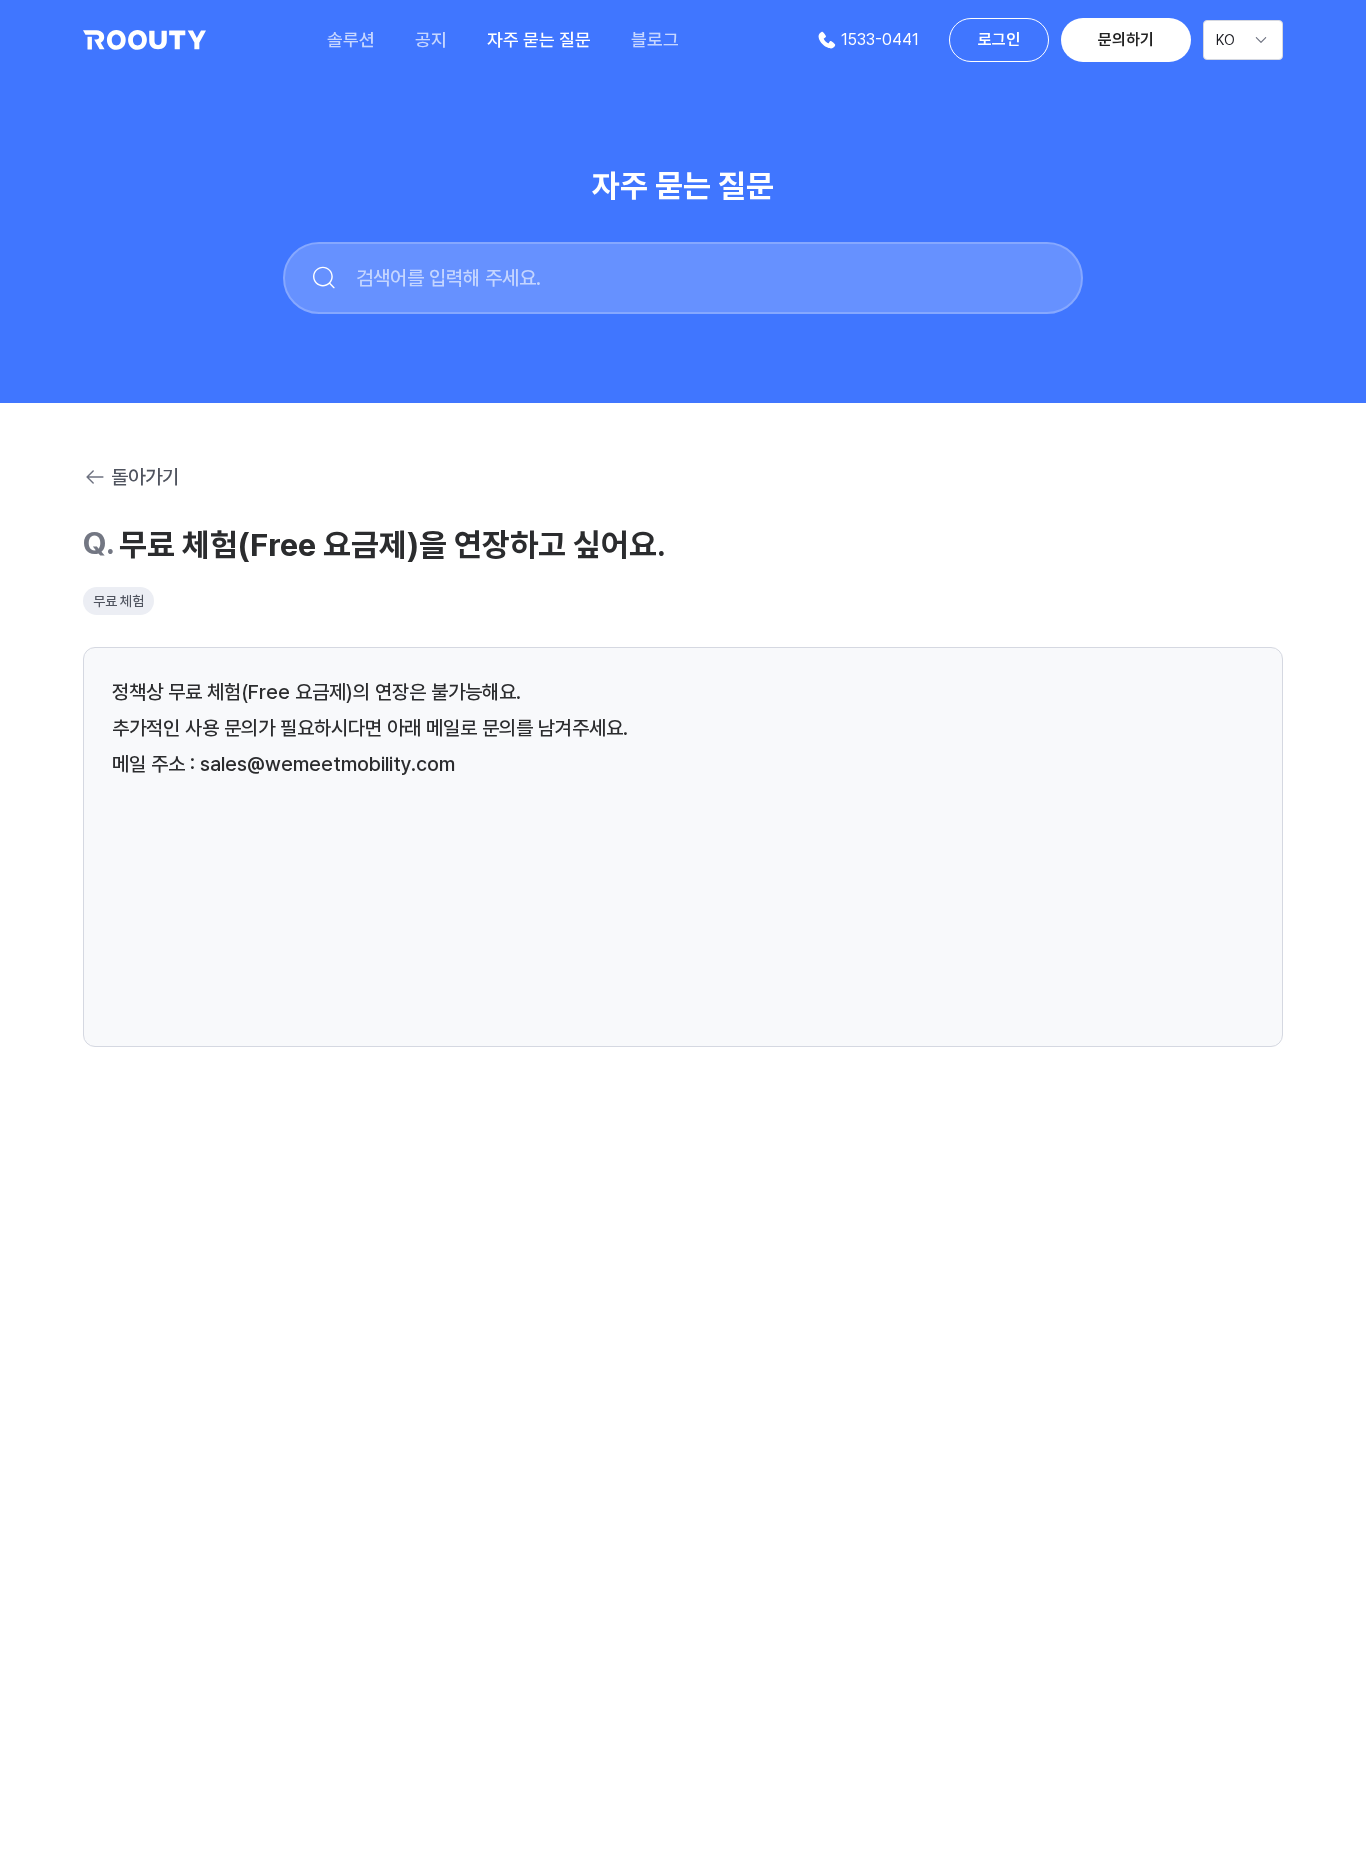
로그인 (999, 39)
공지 (431, 39)
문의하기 (1126, 39)
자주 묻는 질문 (539, 39)
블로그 (655, 39)
